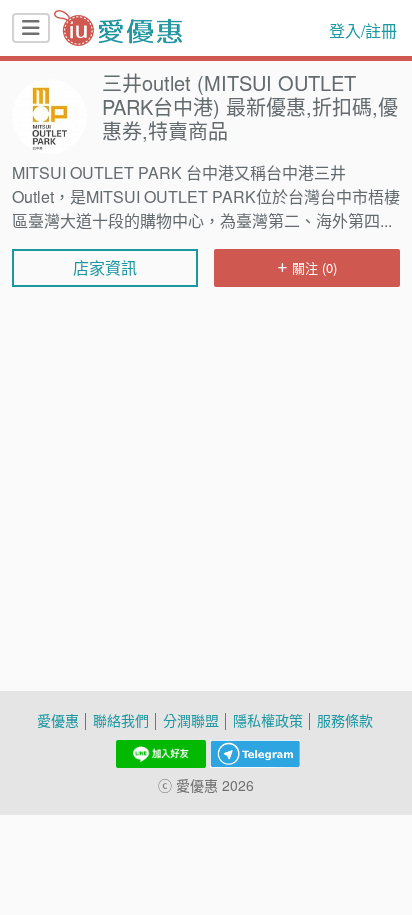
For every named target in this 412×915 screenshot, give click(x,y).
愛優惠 (58, 720)
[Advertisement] (206, 352)
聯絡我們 (121, 720)
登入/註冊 (363, 31)
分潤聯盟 (191, 720)
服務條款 (345, 720)
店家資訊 (105, 268)
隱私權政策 (268, 720)
